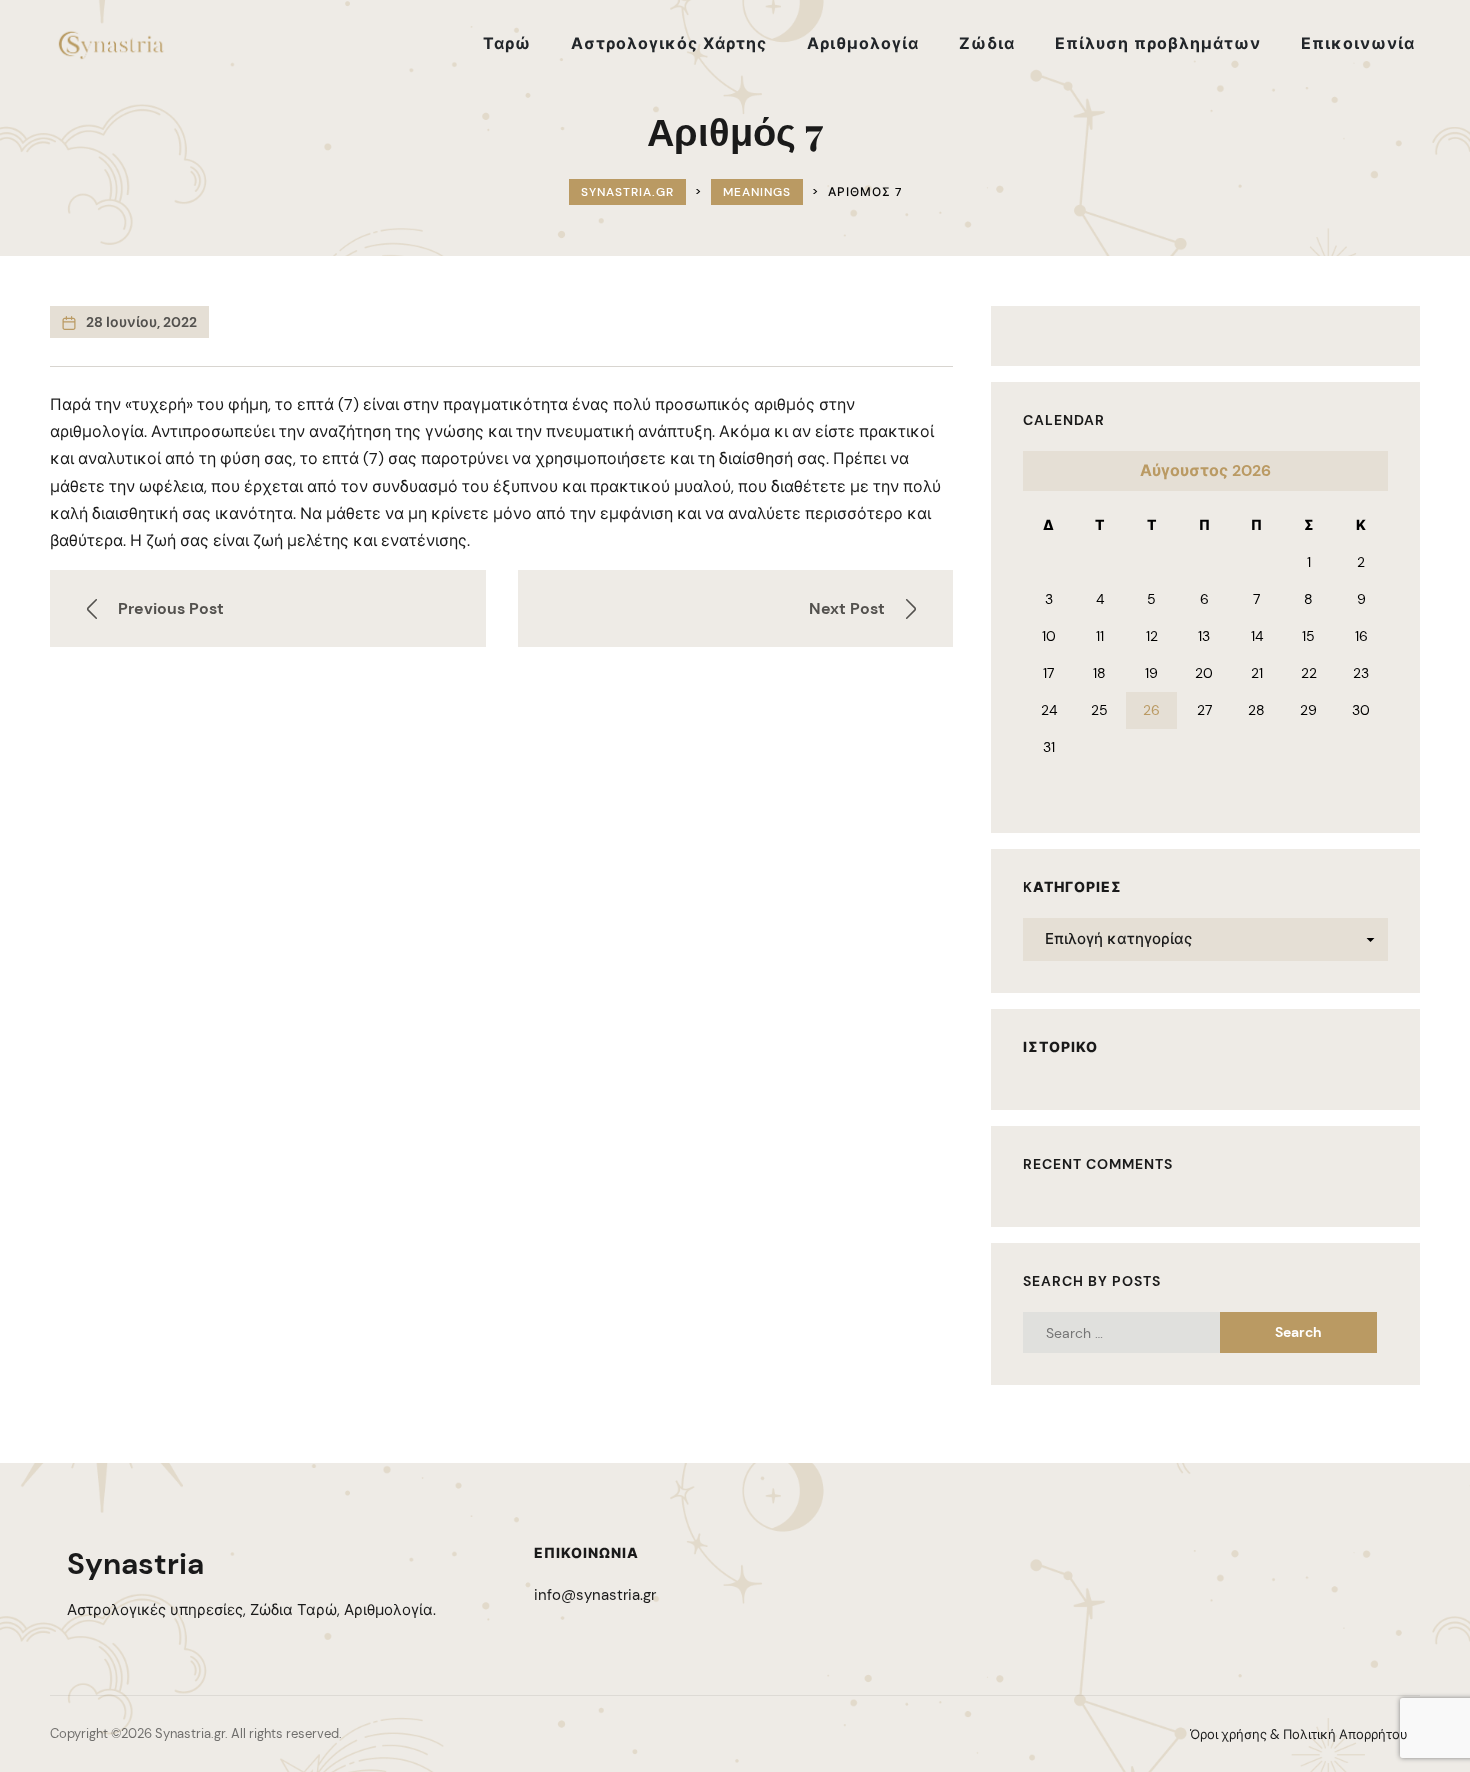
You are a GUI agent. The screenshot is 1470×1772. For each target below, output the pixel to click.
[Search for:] (1139, 1332)
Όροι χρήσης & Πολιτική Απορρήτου (1299, 1734)
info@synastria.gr (595, 1595)
